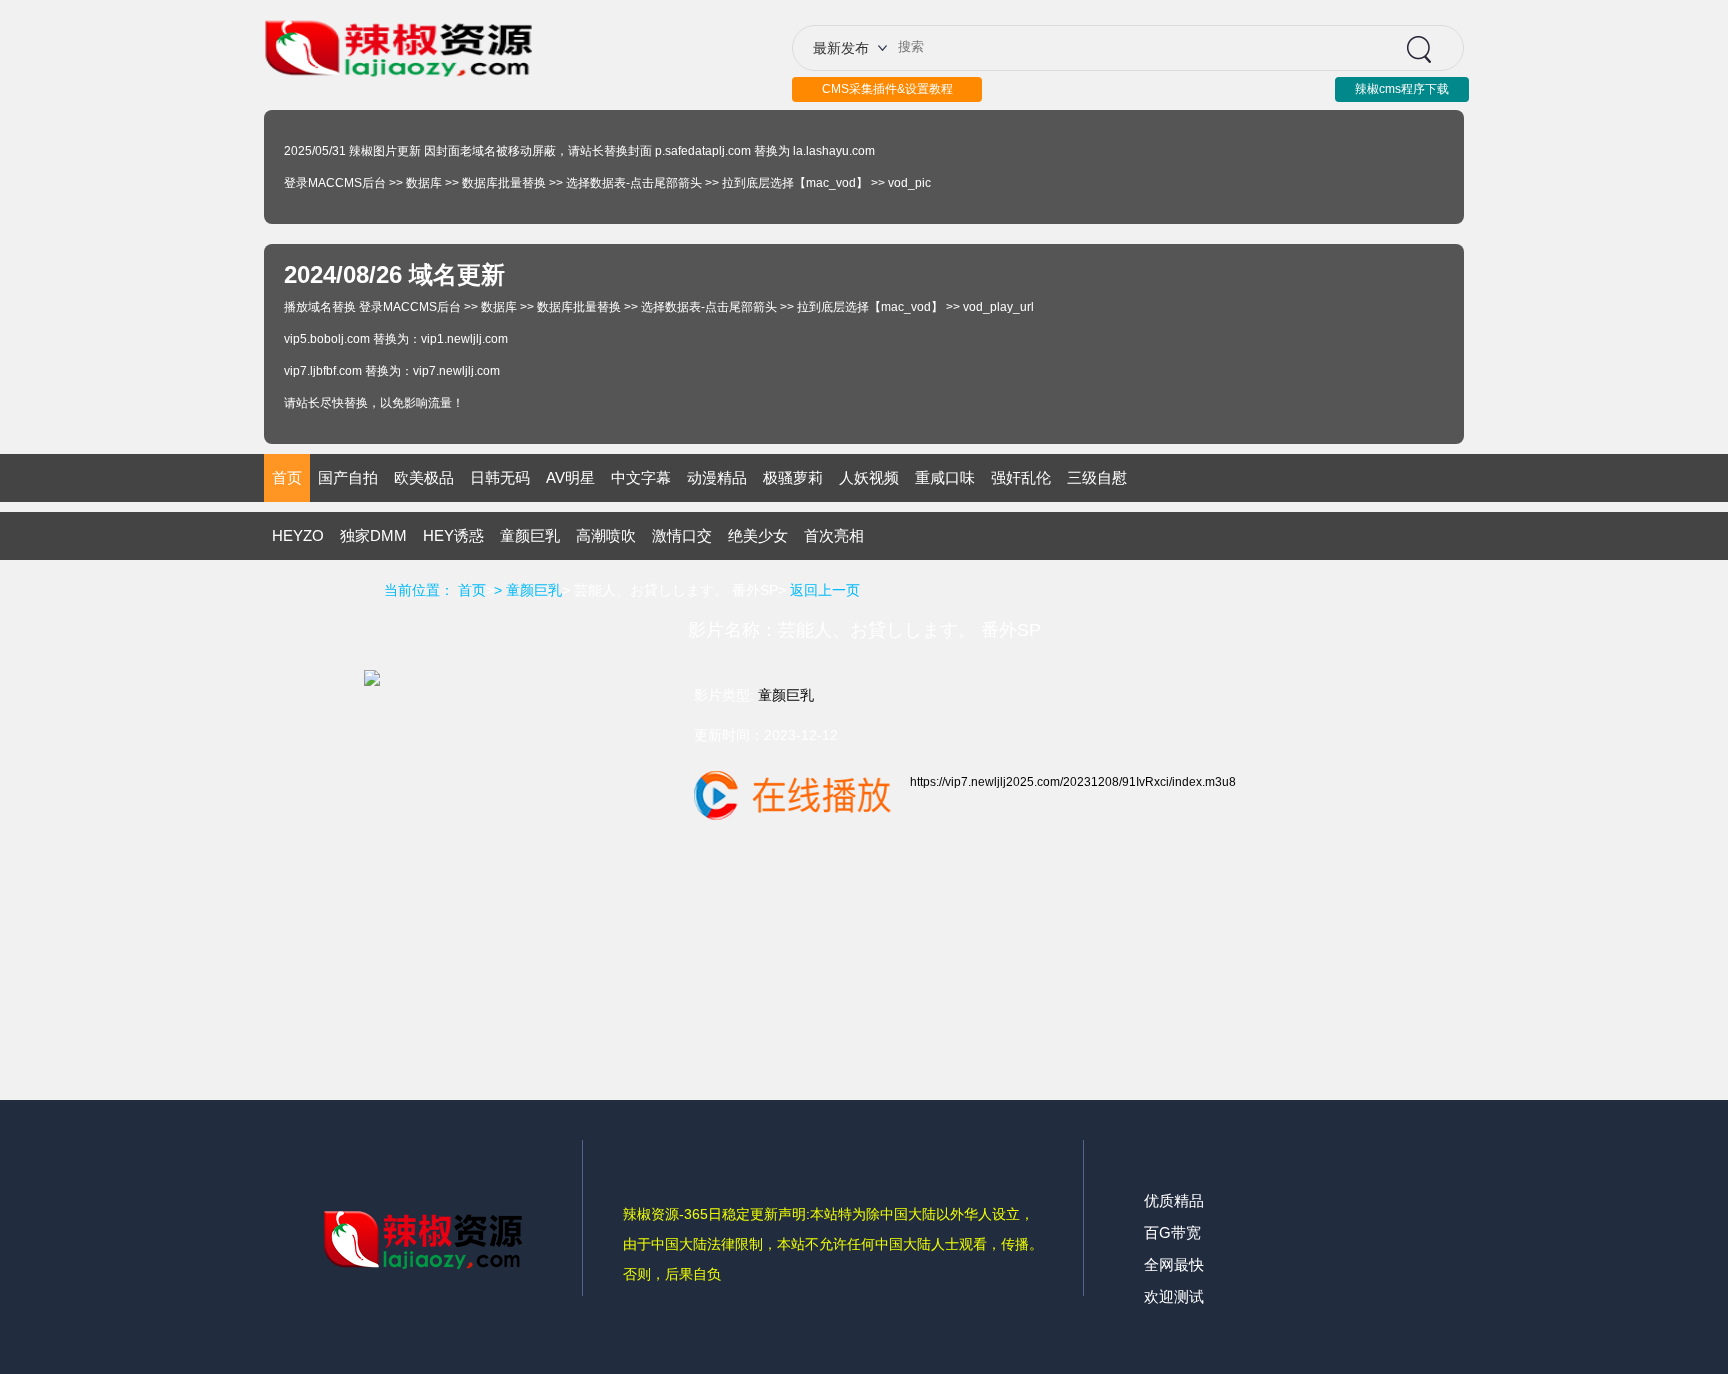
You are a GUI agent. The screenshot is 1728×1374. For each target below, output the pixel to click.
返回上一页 (825, 590)
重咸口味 (945, 477)
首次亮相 (834, 535)
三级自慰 (1097, 477)
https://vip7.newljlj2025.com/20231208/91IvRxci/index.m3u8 (1073, 782)
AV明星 (570, 477)
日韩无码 (500, 477)
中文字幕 (641, 477)
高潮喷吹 (606, 535)
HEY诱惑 (453, 535)
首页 (287, 477)
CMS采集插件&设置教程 (887, 89)
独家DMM (373, 535)
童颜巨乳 (530, 535)
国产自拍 (348, 477)
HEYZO (298, 535)
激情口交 (682, 535)
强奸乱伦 (1021, 477)
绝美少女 (758, 535)
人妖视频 (869, 477)
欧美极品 (424, 477)
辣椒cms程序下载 (1402, 89)
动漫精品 (717, 477)
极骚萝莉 (793, 477)
